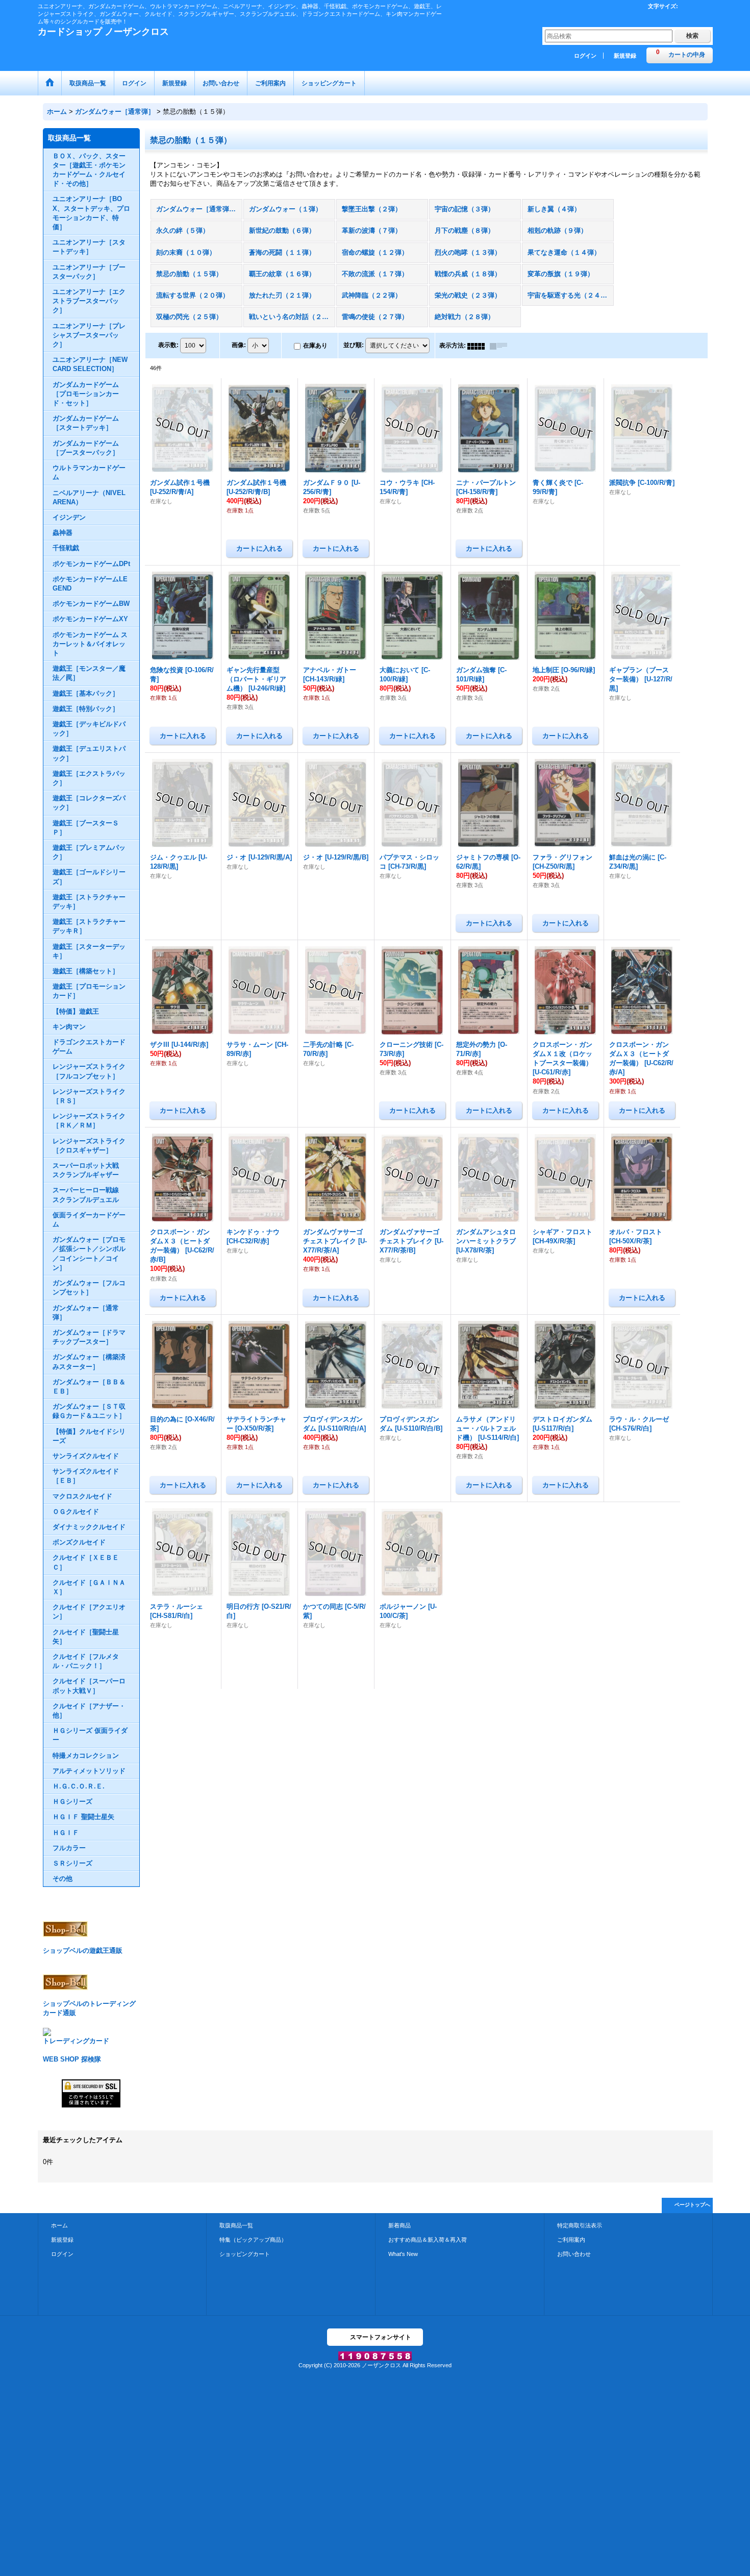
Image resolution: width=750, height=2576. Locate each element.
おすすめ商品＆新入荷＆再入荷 (428, 2240)
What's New (403, 2254)
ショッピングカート (245, 2254)
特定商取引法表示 (580, 2225)
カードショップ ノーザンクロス (103, 32)
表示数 (168, 346)
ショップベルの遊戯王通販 (83, 1951)
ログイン (585, 56)
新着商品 (399, 2225)
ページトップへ (692, 2205)
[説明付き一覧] (501, 346)
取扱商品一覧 (236, 2225)
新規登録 (625, 56)
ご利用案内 (571, 2240)
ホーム (59, 2225)
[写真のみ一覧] (479, 346)
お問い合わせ (574, 2254)
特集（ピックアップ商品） (253, 2240)
